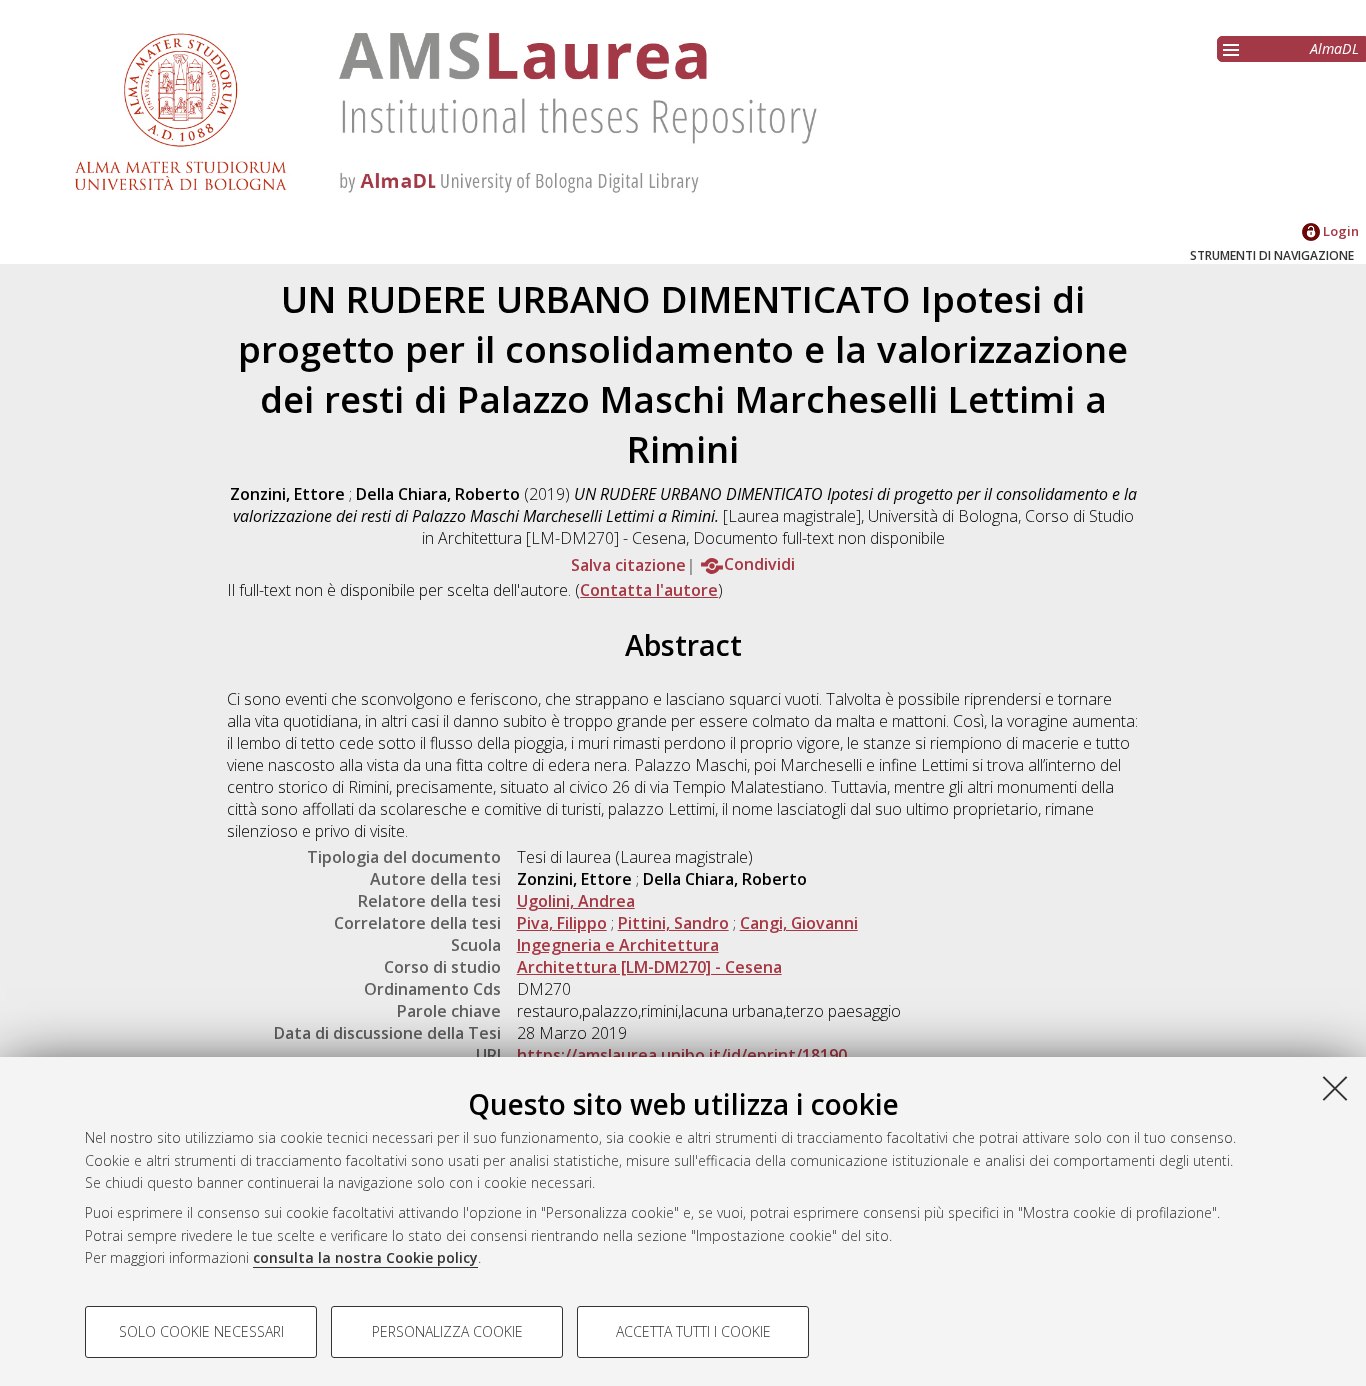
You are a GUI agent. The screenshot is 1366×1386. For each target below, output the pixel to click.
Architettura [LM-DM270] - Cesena (649, 967)
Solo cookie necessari (201, 1331)
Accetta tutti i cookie (693, 1331)
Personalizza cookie (447, 1331)
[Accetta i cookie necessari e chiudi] (1335, 1088)
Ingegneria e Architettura (618, 945)
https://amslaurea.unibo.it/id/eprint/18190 (682, 1055)
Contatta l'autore (649, 590)
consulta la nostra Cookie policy (365, 1257)
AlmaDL (1334, 48)
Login (1339, 231)
